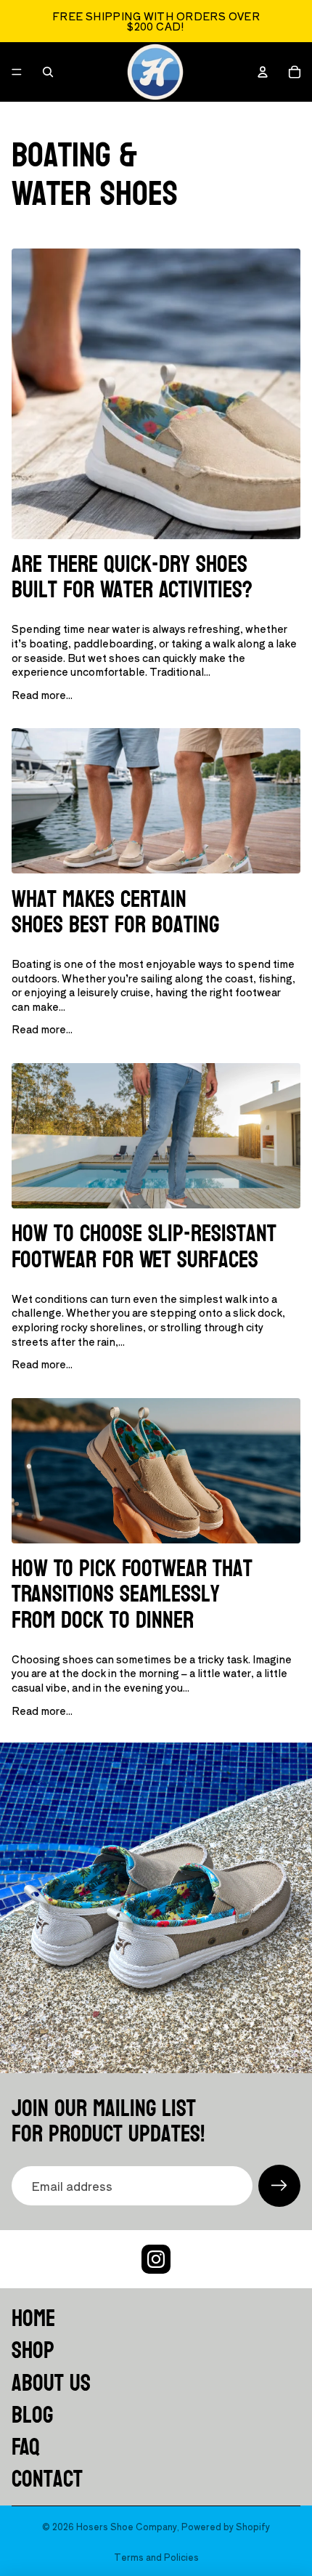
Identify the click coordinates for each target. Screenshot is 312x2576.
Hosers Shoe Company (127, 2526)
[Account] (263, 72)
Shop (33, 2351)
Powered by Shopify (226, 2526)
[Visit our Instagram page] (156, 2259)
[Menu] (17, 72)
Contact (47, 2479)
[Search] (48, 72)
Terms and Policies (156, 2557)
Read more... (42, 695)
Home (33, 2319)
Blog (32, 2415)
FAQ (26, 2447)
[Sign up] (279, 2186)
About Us (51, 2383)
